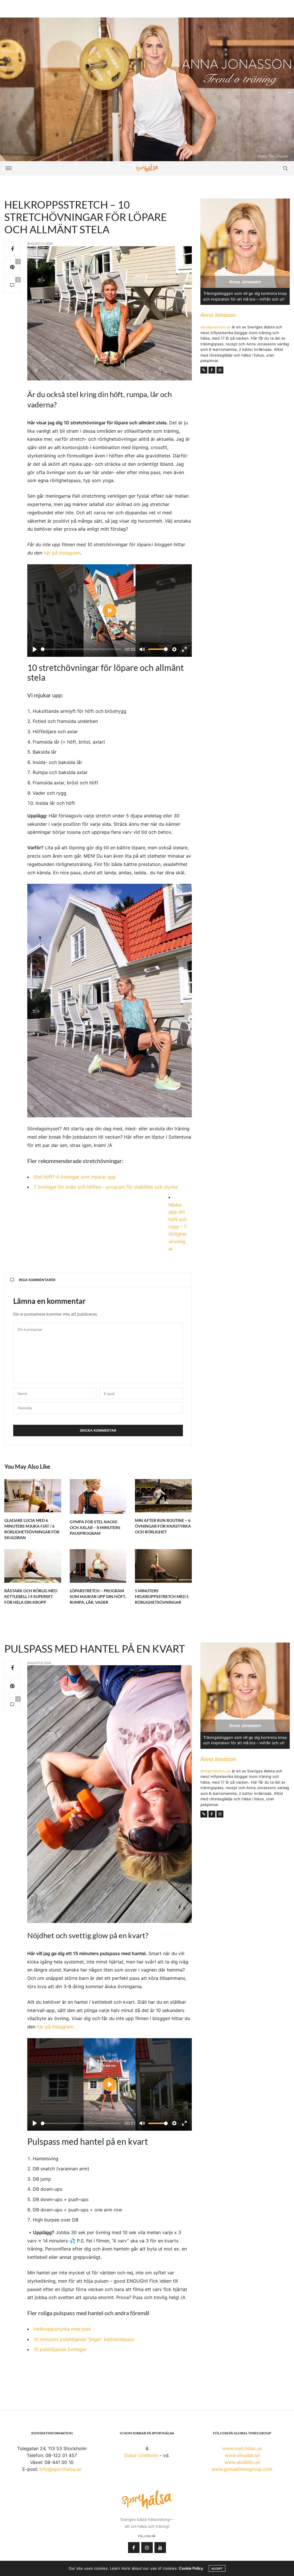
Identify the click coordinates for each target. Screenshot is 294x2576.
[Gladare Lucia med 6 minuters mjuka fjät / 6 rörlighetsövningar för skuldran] (33, 1496)
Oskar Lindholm (141, 2455)
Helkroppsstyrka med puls (62, 2329)
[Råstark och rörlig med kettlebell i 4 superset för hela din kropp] (33, 1566)
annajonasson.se (215, 327)
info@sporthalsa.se (60, 2469)
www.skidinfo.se (242, 2462)
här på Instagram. (56, 2027)
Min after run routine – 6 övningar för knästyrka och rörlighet (163, 1526)
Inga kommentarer (37, 1280)
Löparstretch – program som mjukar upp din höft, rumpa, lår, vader (98, 1596)
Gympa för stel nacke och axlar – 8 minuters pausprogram (95, 1527)
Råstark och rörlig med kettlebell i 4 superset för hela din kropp (31, 1596)
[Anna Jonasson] (147, 89)
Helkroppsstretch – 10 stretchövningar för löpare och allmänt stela (86, 217)
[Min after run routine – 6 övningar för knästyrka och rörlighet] (163, 1496)
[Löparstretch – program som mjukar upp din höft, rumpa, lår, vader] (98, 1566)
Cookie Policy (191, 2568)
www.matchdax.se (242, 2448)
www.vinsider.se (242, 2455)
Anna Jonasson (218, 315)
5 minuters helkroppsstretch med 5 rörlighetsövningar (162, 1596)
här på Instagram (62, 553)
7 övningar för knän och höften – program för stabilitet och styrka (106, 1187)
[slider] (81, 649)
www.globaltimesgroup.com (242, 2469)
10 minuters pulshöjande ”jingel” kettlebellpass (84, 2339)
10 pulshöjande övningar (60, 2349)
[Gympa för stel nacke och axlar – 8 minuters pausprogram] (98, 1496)
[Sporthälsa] (147, 168)
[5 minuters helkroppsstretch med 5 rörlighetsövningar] (163, 1566)
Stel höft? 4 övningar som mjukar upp (75, 1177)
